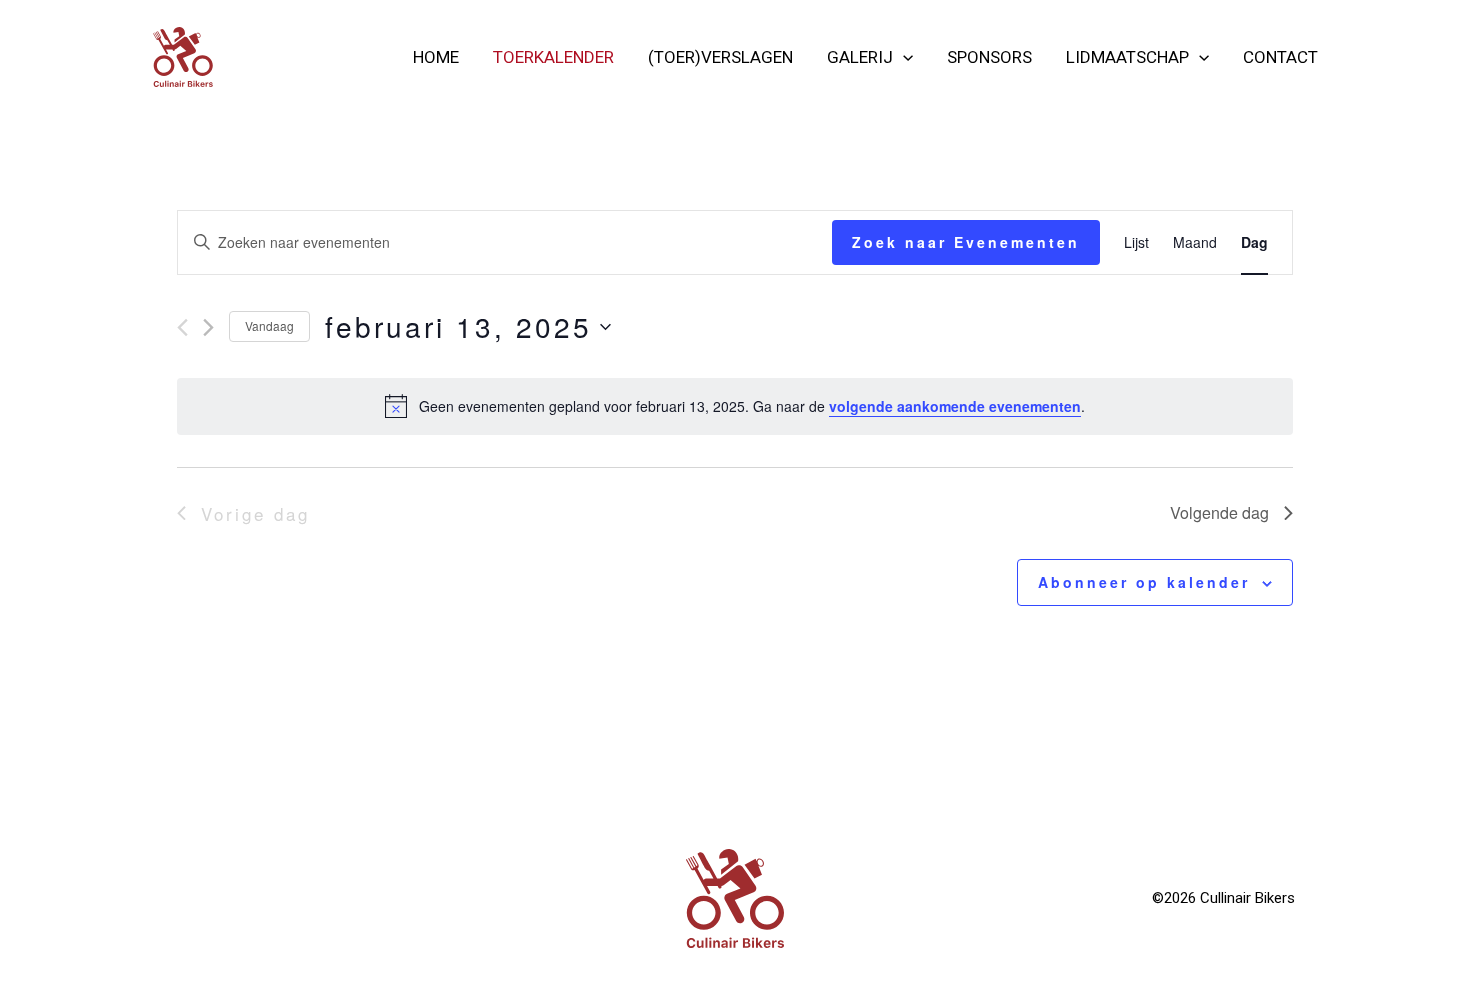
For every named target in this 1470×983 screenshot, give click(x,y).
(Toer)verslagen (720, 57)
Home (436, 57)
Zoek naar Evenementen (966, 242)
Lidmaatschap (1127, 57)
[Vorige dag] (182, 327)
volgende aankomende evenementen (955, 406)
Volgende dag (1219, 512)
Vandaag (269, 325)
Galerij (860, 57)
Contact (1280, 57)
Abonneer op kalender (1144, 582)
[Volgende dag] (208, 327)
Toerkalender (553, 57)
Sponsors (989, 57)
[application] (903, 57)
